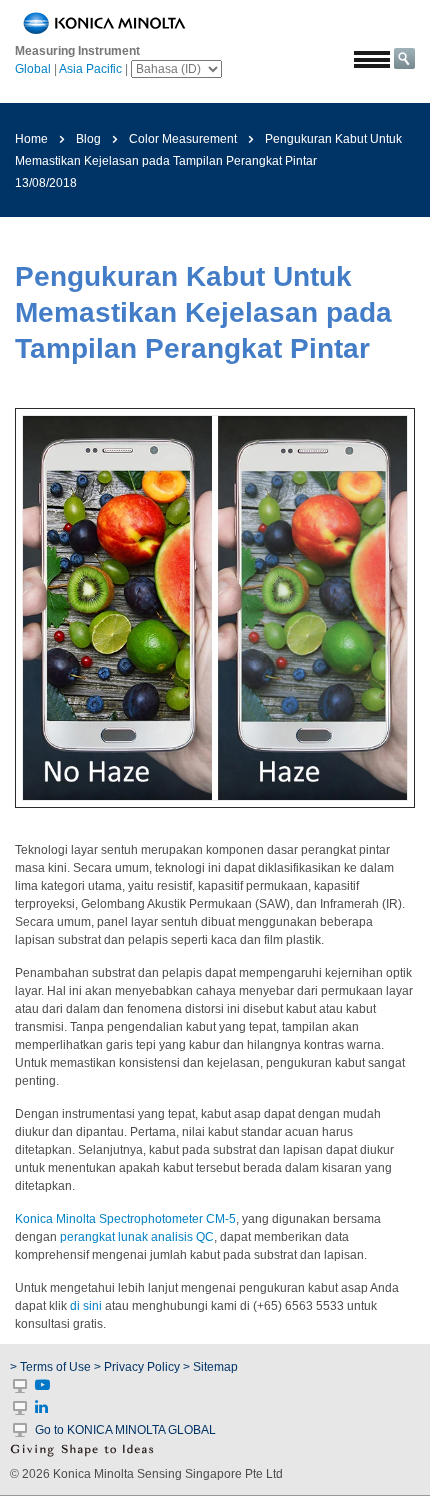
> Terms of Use (52, 1367)
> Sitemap (210, 1367)
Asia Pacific (90, 69)
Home (31, 139)
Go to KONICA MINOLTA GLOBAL (125, 1430)
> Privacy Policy (137, 1367)
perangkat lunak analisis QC (137, 1237)
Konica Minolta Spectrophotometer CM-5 (125, 1219)
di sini (86, 1306)
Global (33, 69)
